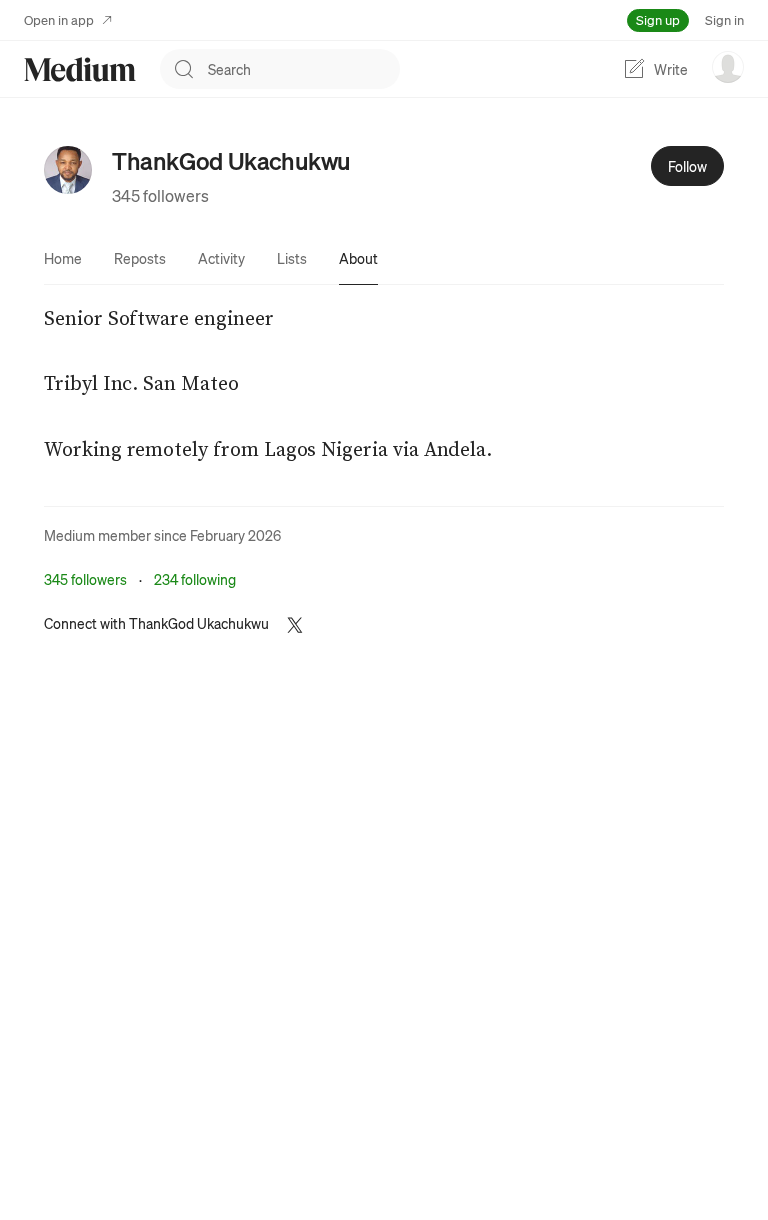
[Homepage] (80, 69)
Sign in (724, 19)
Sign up (658, 19)
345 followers (160, 195)
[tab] (63, 258)
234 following (195, 579)
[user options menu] (728, 67)
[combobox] (304, 69)
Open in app (59, 19)
